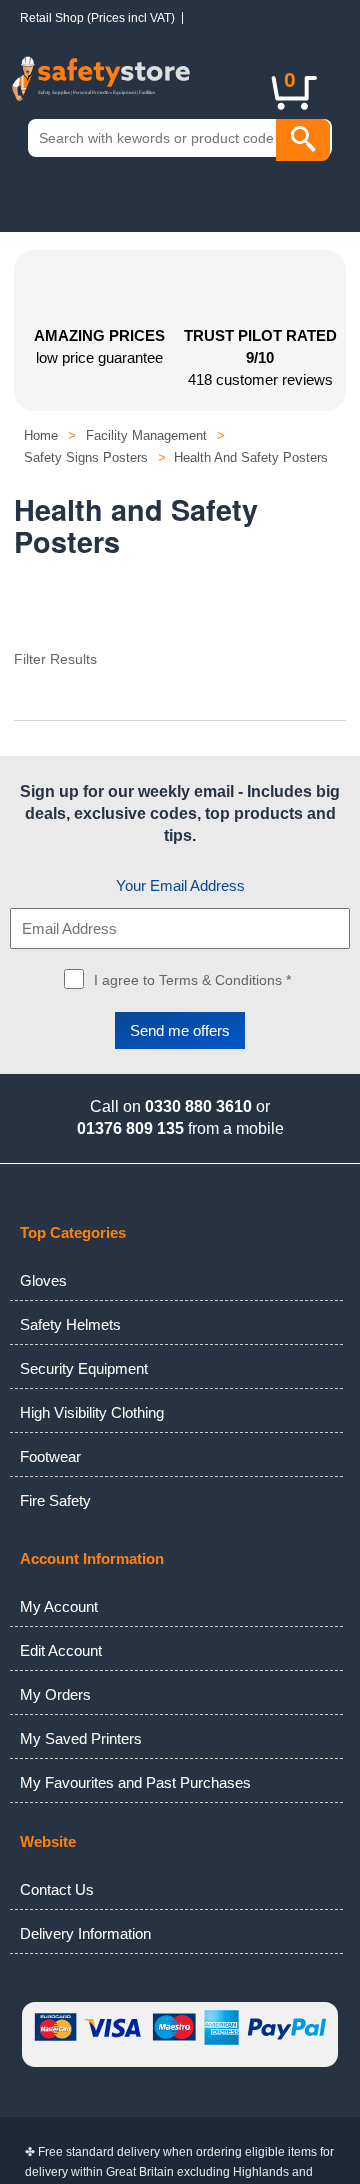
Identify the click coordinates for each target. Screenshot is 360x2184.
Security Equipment (84, 1368)
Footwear (50, 1456)
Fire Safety (55, 1500)
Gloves (43, 1280)
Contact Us (57, 1889)
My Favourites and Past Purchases (135, 1782)
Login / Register (220, 79)
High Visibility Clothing (92, 1412)
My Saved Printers (81, 1738)
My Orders (55, 1694)
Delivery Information (85, 1933)
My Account (59, 1606)
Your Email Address (180, 885)
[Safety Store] (127, 89)
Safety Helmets (70, 1324)
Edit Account (61, 1650)
